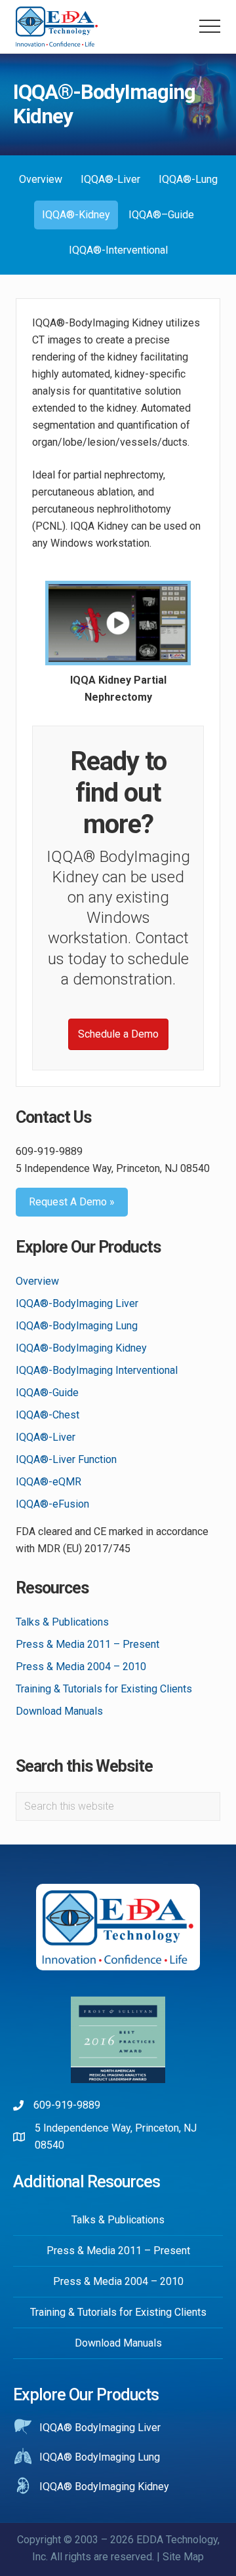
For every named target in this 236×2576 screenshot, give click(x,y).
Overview (37, 1281)
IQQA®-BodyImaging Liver (77, 1303)
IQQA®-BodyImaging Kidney (81, 1348)
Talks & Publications (62, 1622)
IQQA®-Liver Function (66, 1459)
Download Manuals (59, 1711)
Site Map (183, 2557)
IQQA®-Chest (48, 1415)
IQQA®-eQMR (49, 1482)
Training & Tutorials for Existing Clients (104, 1689)
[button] (210, 26)
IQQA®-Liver (46, 1437)
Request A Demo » (72, 1202)
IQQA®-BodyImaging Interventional (97, 1370)
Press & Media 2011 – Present (88, 1644)
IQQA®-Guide (47, 1393)
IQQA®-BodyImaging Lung (77, 1326)
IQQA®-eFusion (52, 1504)
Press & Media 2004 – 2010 (81, 1667)
